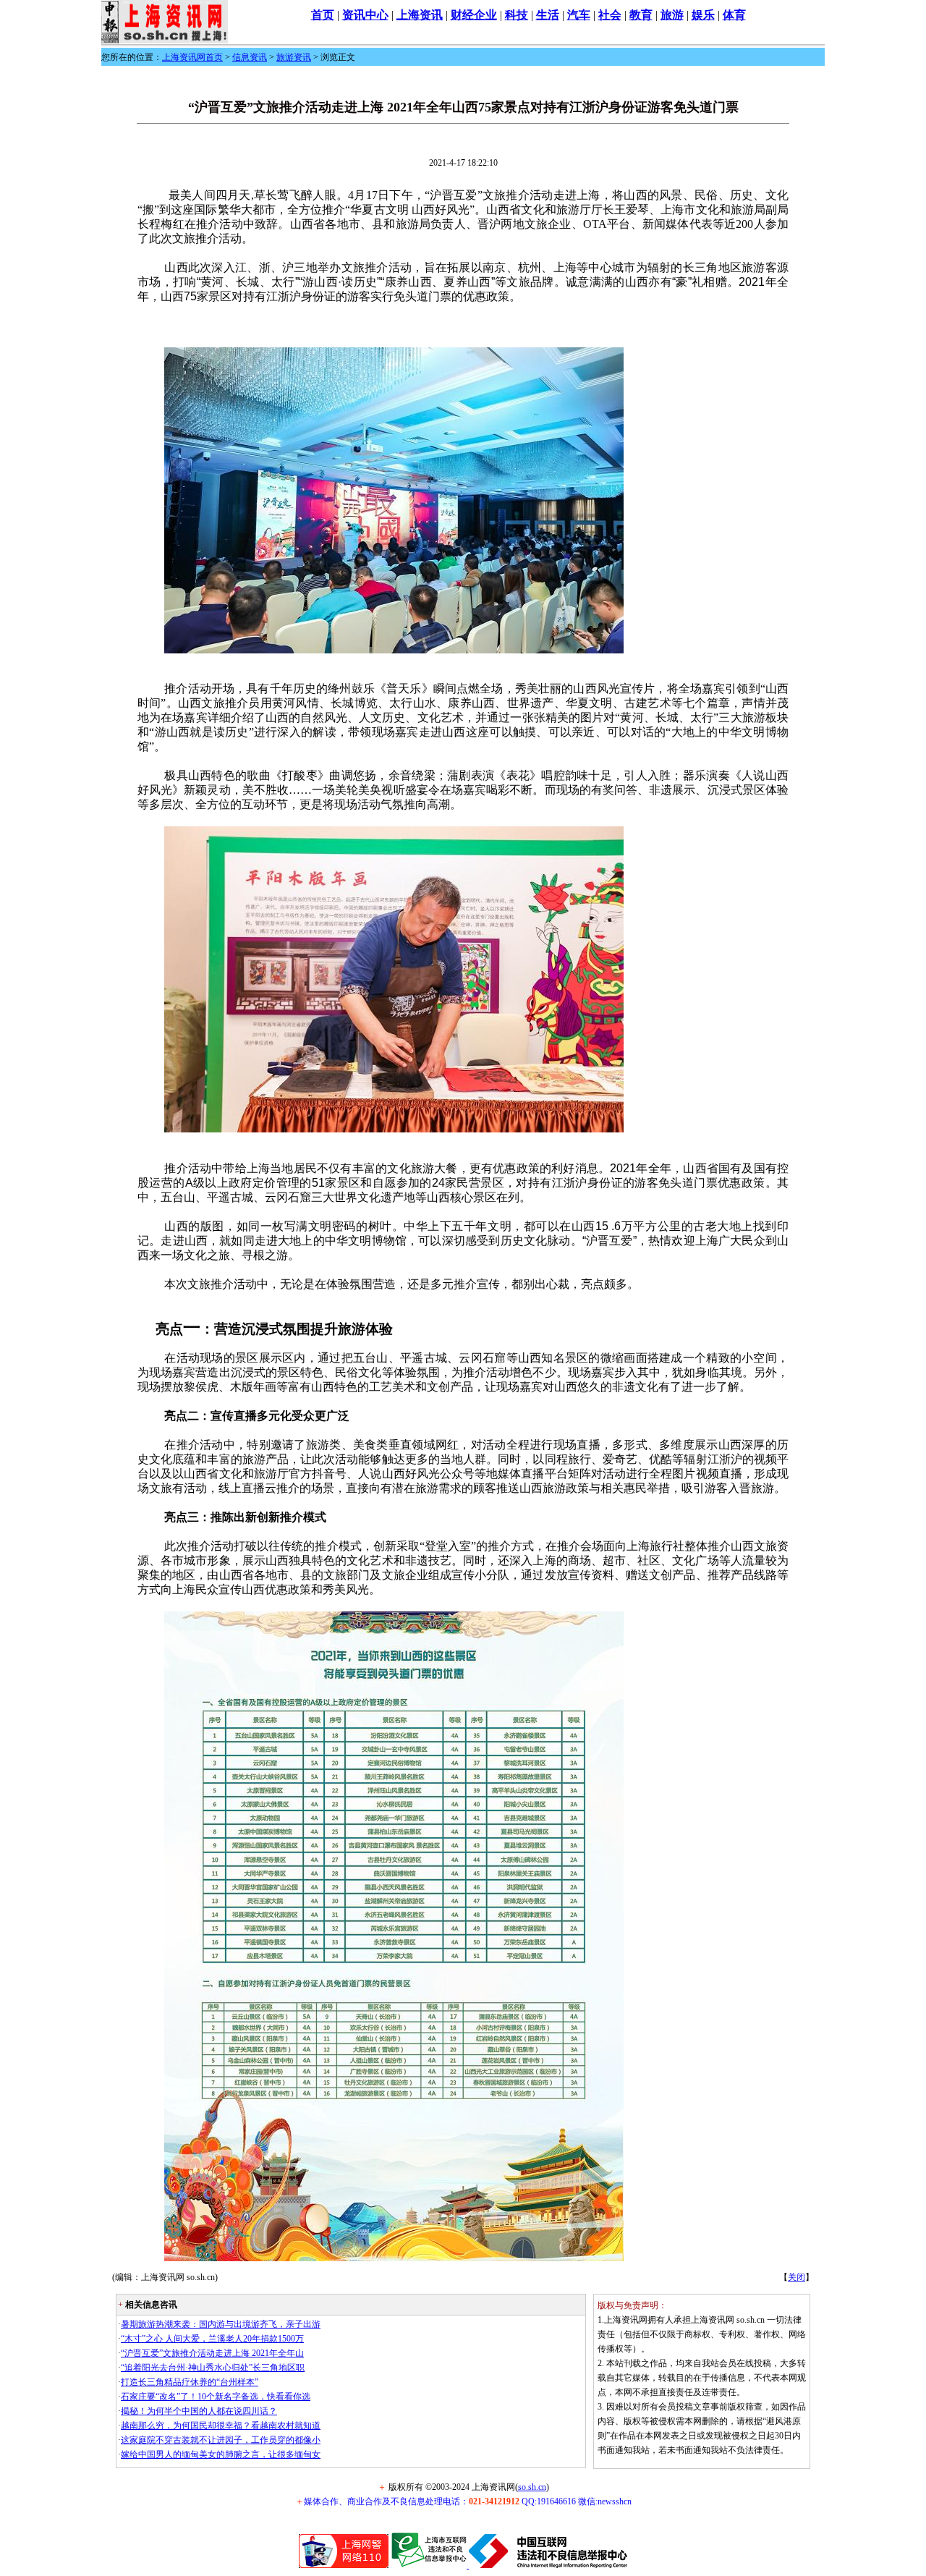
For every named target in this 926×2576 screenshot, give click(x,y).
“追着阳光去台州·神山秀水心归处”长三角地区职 (213, 2368)
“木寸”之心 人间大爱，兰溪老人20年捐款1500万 (212, 2339)
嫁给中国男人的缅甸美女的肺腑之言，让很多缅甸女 (221, 2454)
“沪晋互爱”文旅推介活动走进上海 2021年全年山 (212, 2353)
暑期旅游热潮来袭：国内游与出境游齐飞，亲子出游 (221, 2324)
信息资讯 (250, 57)
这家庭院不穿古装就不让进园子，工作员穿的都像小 (221, 2440)
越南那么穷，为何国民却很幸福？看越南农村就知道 (221, 2425)
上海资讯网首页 (192, 57)
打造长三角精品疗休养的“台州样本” (190, 2382)
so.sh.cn (532, 2487)
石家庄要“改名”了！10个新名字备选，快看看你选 (216, 2397)
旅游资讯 (294, 57)
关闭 (797, 2277)
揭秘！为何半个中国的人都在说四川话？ (199, 2411)
